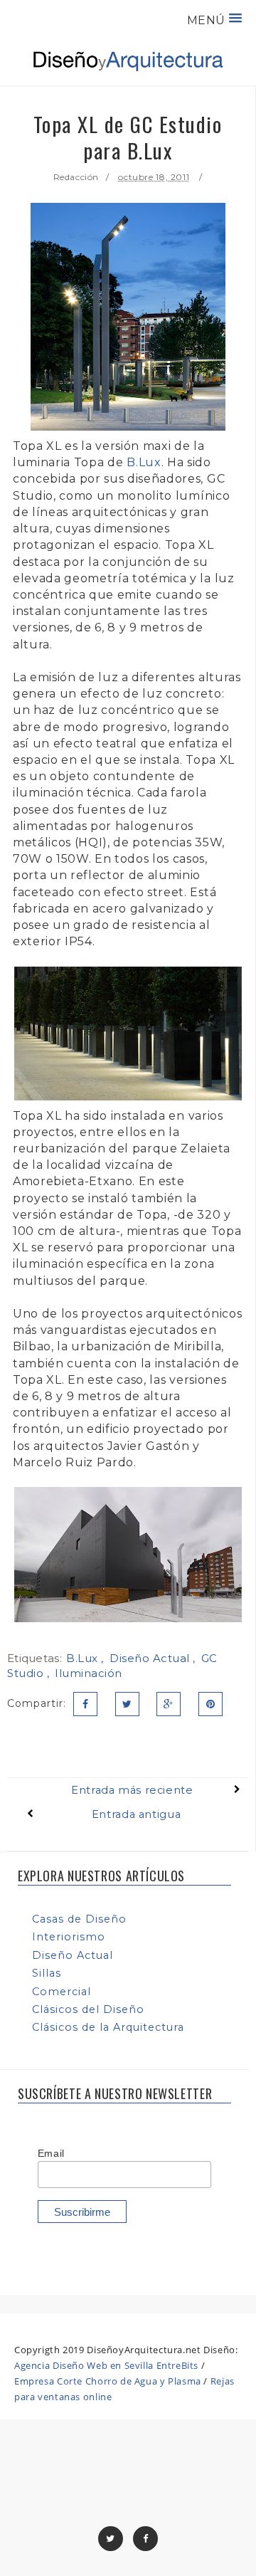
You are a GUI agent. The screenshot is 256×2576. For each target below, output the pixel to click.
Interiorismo (69, 1937)
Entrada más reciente (132, 1790)
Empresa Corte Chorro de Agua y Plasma (108, 2381)
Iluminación (89, 1673)
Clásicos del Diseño (88, 2009)
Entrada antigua (136, 1814)
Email (51, 2153)
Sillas (47, 1973)
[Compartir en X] (127, 1704)
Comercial (62, 1992)
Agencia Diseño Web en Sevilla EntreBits (106, 2365)
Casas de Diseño (79, 1919)
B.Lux (144, 462)
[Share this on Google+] (169, 1704)
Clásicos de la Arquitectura (108, 2027)
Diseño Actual (151, 1658)
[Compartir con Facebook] (85, 1704)
